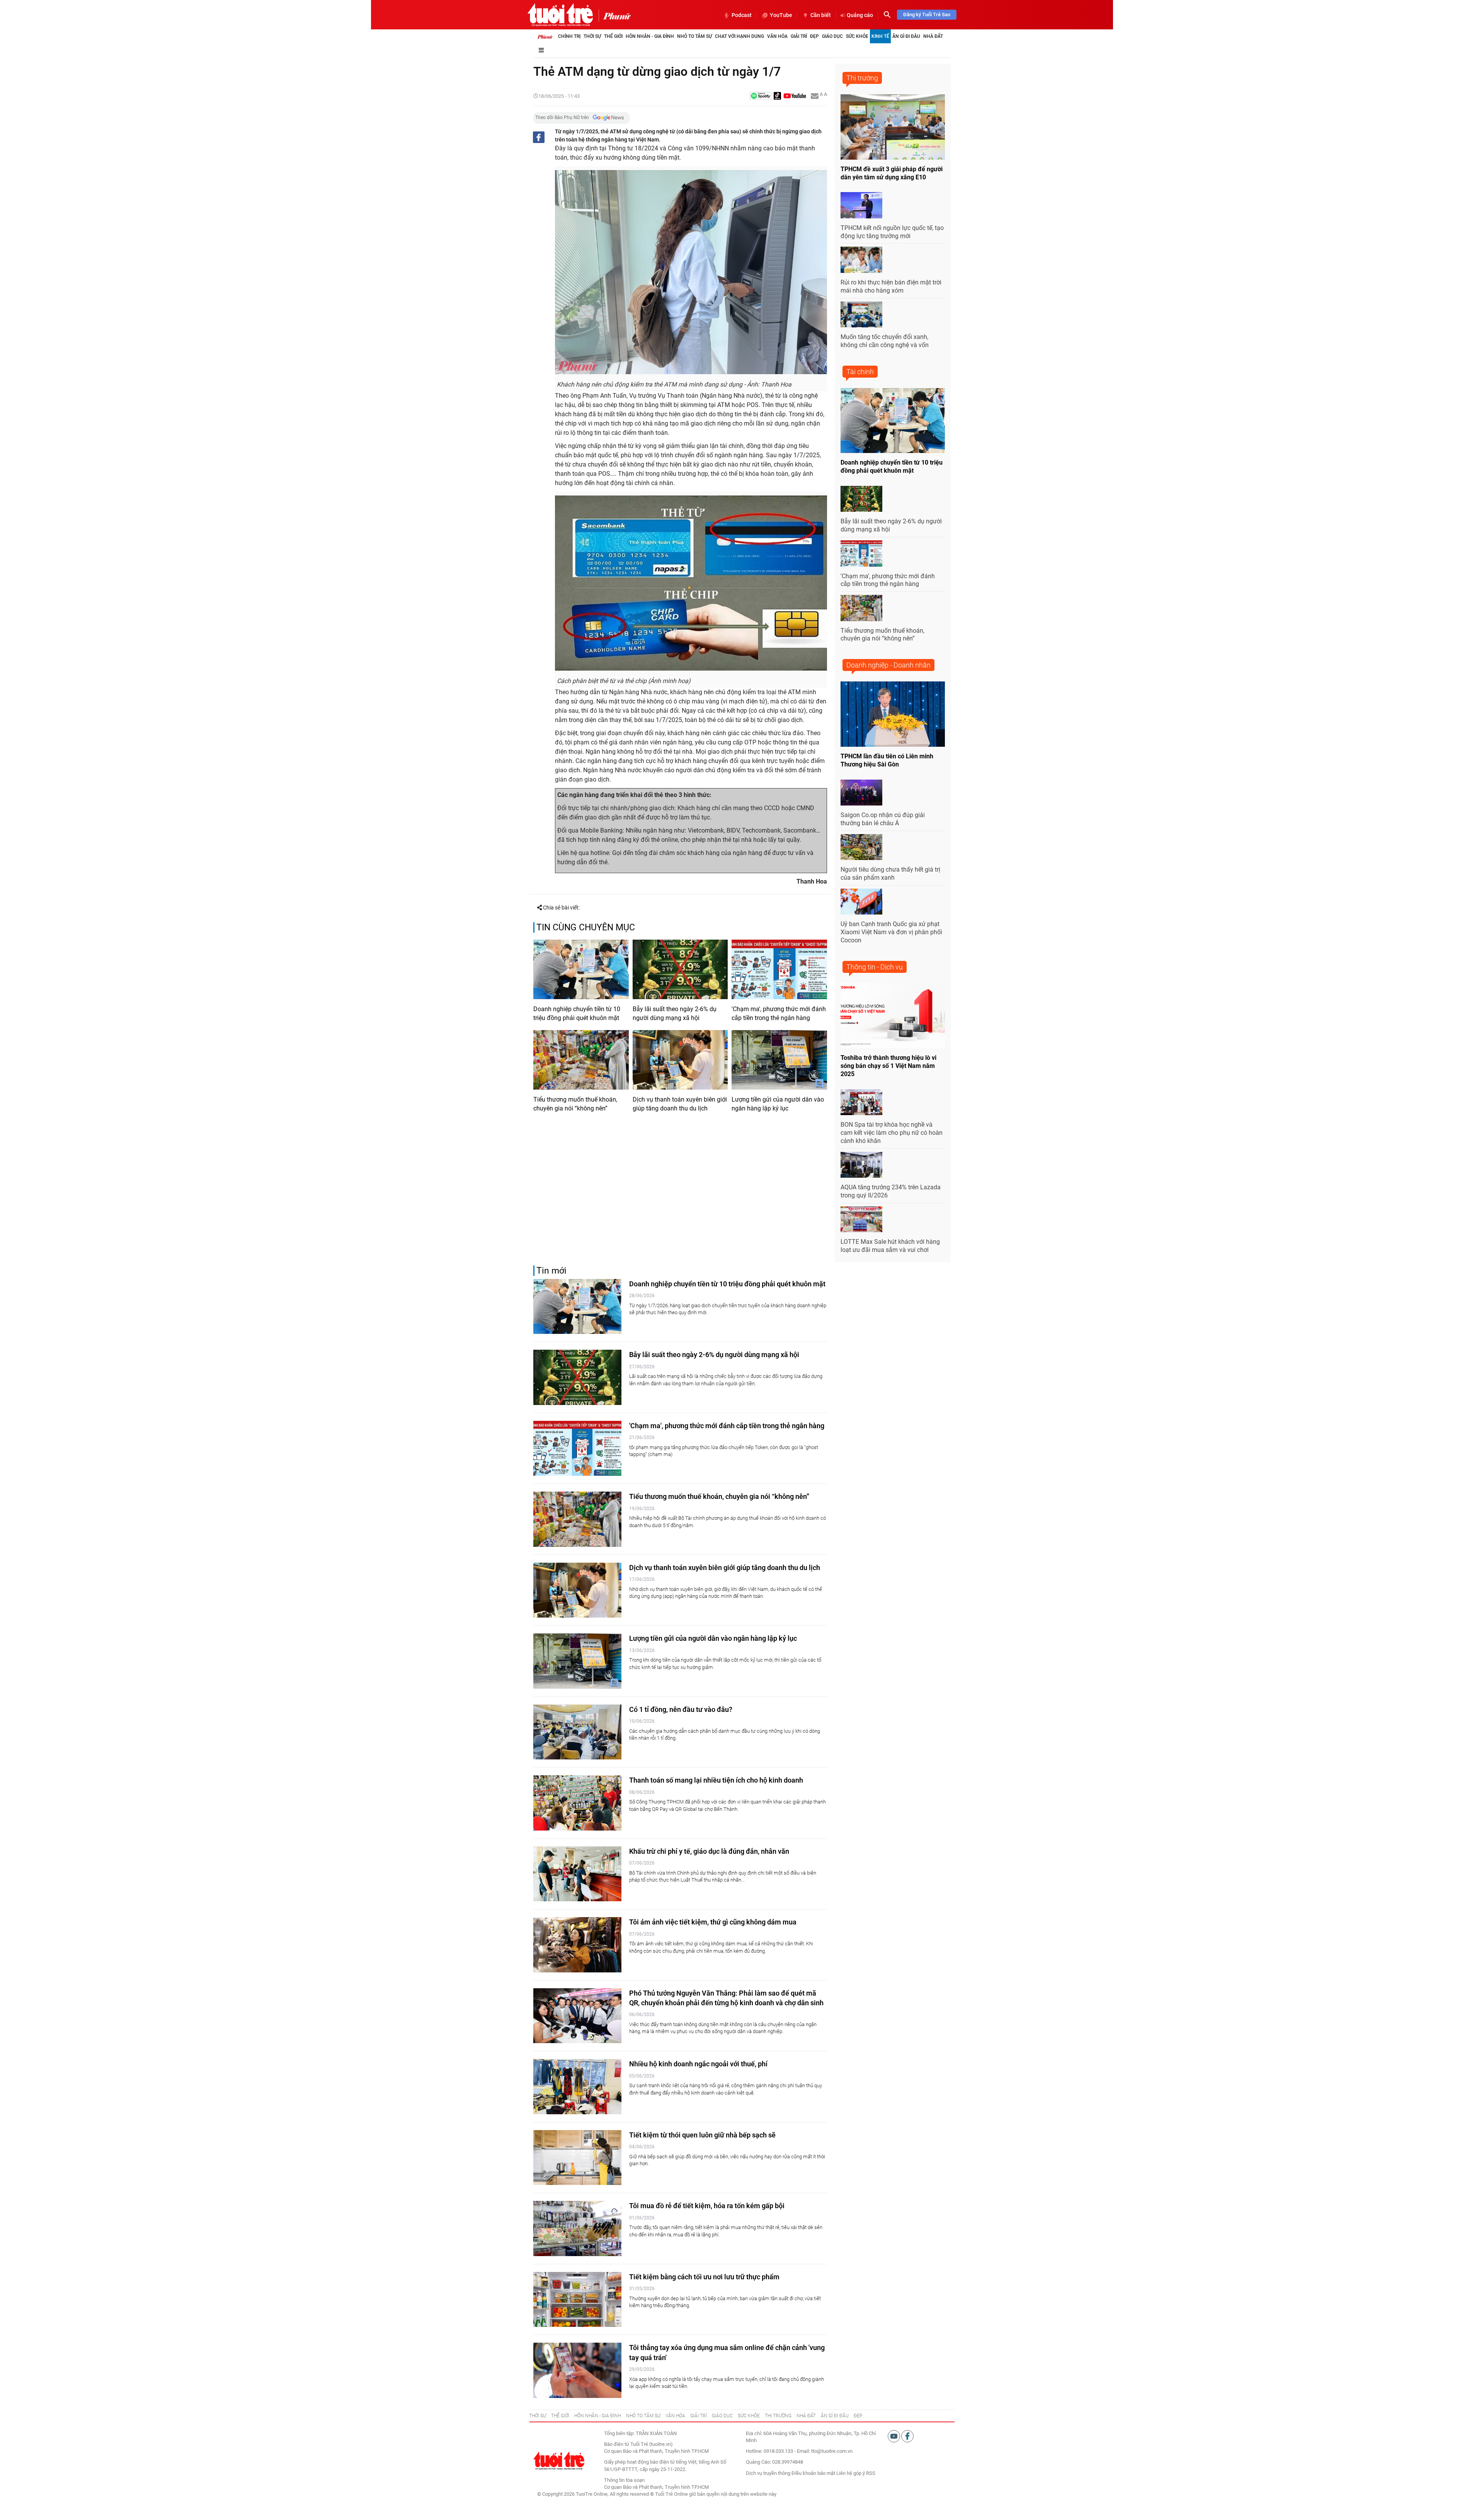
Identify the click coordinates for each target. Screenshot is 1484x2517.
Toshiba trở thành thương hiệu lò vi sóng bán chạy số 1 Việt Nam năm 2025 (888, 1066)
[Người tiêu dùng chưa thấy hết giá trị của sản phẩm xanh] (861, 847)
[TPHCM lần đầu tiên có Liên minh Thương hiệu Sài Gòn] (893, 714)
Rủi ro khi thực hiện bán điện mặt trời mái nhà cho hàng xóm (891, 286)
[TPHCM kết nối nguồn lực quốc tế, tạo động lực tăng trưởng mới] (861, 205)
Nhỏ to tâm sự (694, 36)
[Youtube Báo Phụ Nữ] (795, 96)
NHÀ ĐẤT (806, 2416)
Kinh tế (880, 36)
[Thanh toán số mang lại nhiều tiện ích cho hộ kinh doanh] (577, 1803)
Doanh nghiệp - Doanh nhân (888, 665)
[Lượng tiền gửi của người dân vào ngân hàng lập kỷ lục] (779, 1060)
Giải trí (799, 36)
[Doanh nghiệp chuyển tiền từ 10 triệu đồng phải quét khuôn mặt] (581, 969)
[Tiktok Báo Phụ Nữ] (778, 96)
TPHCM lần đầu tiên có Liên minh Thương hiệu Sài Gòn (887, 760)
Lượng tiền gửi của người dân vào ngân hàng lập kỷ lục (778, 1104)
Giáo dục (832, 36)
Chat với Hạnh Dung (739, 36)
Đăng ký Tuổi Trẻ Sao (927, 14)
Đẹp (814, 36)
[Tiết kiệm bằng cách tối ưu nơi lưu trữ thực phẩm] (577, 2300)
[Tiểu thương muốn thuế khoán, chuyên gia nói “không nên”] (581, 1060)
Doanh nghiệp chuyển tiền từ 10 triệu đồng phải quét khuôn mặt (577, 1013)
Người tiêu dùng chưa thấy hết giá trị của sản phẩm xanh (890, 874)
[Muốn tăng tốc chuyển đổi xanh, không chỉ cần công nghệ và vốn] (861, 315)
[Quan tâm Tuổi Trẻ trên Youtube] (894, 2436)
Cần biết (821, 15)
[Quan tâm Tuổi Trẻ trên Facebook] (907, 2436)
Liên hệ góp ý (851, 2473)
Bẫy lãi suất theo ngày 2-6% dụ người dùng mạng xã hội (675, 1013)
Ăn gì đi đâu (906, 36)
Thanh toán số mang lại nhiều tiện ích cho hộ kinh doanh (716, 1780)
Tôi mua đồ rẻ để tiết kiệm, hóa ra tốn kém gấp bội (707, 2206)
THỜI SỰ (538, 2416)
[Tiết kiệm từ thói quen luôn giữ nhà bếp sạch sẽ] (577, 2158)
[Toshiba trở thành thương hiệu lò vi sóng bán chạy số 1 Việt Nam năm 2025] (893, 1016)
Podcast (742, 15)
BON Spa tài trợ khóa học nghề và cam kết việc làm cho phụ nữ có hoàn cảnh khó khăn (892, 1133)
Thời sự (592, 36)
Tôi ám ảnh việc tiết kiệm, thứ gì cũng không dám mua (713, 1922)
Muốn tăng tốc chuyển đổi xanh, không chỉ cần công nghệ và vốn (885, 341)
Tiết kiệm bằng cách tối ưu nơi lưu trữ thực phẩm (704, 2277)
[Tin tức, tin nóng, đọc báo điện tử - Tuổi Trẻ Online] (560, 15)
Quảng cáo (860, 15)
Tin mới (551, 1271)
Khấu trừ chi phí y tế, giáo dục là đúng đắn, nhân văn (709, 1851)
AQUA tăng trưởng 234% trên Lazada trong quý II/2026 (891, 1191)
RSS (871, 2473)
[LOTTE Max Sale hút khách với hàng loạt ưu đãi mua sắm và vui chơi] (861, 1219)
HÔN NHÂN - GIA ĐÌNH (598, 2416)
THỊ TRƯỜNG (778, 2416)
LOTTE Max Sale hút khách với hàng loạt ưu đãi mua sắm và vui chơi (890, 1246)
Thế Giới (613, 36)
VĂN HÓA (675, 2416)
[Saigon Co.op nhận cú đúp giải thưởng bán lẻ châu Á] (861, 793)
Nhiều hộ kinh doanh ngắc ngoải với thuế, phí (698, 2064)
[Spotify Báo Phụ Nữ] (761, 96)
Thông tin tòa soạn (624, 2480)
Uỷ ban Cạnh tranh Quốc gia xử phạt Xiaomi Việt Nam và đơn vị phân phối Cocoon (891, 932)
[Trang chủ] (545, 36)
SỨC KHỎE (749, 2416)
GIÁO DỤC (722, 2416)
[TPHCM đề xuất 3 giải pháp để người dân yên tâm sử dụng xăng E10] (893, 127)
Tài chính (860, 372)
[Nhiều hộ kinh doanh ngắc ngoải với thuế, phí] (577, 2087)
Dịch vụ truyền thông (768, 2473)
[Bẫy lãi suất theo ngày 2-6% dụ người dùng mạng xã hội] (680, 969)
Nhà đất (933, 36)
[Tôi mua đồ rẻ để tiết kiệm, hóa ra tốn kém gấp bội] (577, 2228)
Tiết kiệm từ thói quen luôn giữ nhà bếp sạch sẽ (702, 2135)
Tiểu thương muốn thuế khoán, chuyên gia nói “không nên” (575, 1104)
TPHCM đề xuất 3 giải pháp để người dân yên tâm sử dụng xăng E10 (892, 173)
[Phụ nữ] (615, 15)
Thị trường (862, 78)
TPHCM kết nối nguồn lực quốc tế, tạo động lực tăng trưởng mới (892, 232)
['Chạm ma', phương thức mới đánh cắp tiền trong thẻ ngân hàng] (779, 969)
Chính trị (569, 36)
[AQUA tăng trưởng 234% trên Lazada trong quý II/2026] (861, 1165)
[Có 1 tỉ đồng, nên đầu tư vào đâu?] (577, 1732)
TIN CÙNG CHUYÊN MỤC (586, 927)
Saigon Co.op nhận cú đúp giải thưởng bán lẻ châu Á (883, 819)
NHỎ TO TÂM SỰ (643, 2416)
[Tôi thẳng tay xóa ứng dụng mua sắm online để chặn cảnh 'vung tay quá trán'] (577, 2370)
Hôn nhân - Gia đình (650, 36)
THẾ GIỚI (560, 2416)
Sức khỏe (857, 36)
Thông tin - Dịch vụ (875, 967)
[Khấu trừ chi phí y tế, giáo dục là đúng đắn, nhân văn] (577, 1874)
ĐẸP (858, 2416)
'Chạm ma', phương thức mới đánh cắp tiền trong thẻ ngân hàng (779, 1013)
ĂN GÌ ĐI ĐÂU (835, 2416)
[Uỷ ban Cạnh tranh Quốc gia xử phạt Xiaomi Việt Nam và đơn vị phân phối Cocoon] (861, 902)
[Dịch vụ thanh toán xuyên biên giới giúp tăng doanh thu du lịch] (680, 1060)
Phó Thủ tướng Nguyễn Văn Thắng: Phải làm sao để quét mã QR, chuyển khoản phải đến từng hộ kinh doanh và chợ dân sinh (726, 1998)
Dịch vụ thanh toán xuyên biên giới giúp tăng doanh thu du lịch (680, 1104)
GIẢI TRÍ (699, 2416)
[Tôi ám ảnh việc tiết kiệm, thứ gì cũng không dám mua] (577, 1945)
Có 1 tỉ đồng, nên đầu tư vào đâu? (681, 1709)
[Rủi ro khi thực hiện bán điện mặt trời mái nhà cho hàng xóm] (861, 260)
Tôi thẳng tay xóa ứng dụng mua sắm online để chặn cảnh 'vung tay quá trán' (727, 2352)
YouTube (781, 15)
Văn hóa (777, 36)
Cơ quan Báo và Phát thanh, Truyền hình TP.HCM (656, 2487)
